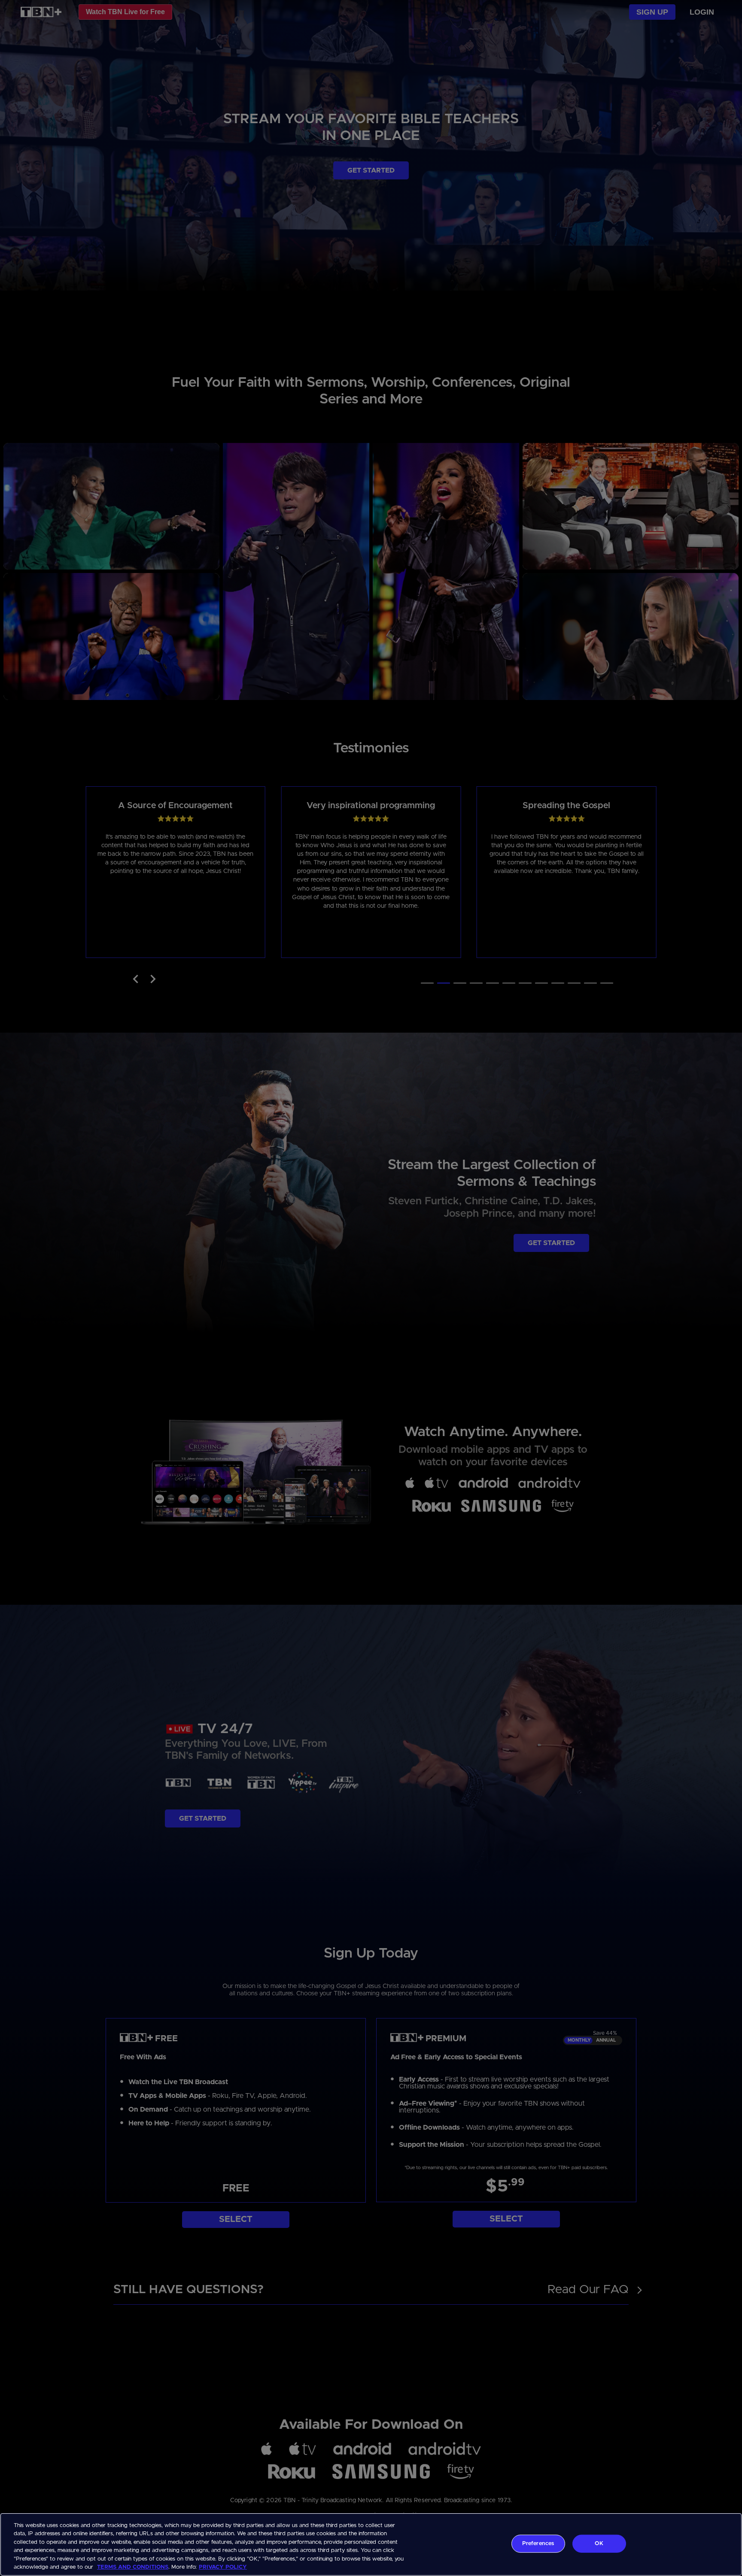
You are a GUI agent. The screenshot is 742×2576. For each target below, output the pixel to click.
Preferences (538, 2544)
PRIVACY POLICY (223, 2567)
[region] (371, 2544)
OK (599, 2544)
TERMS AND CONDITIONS (133, 2567)
